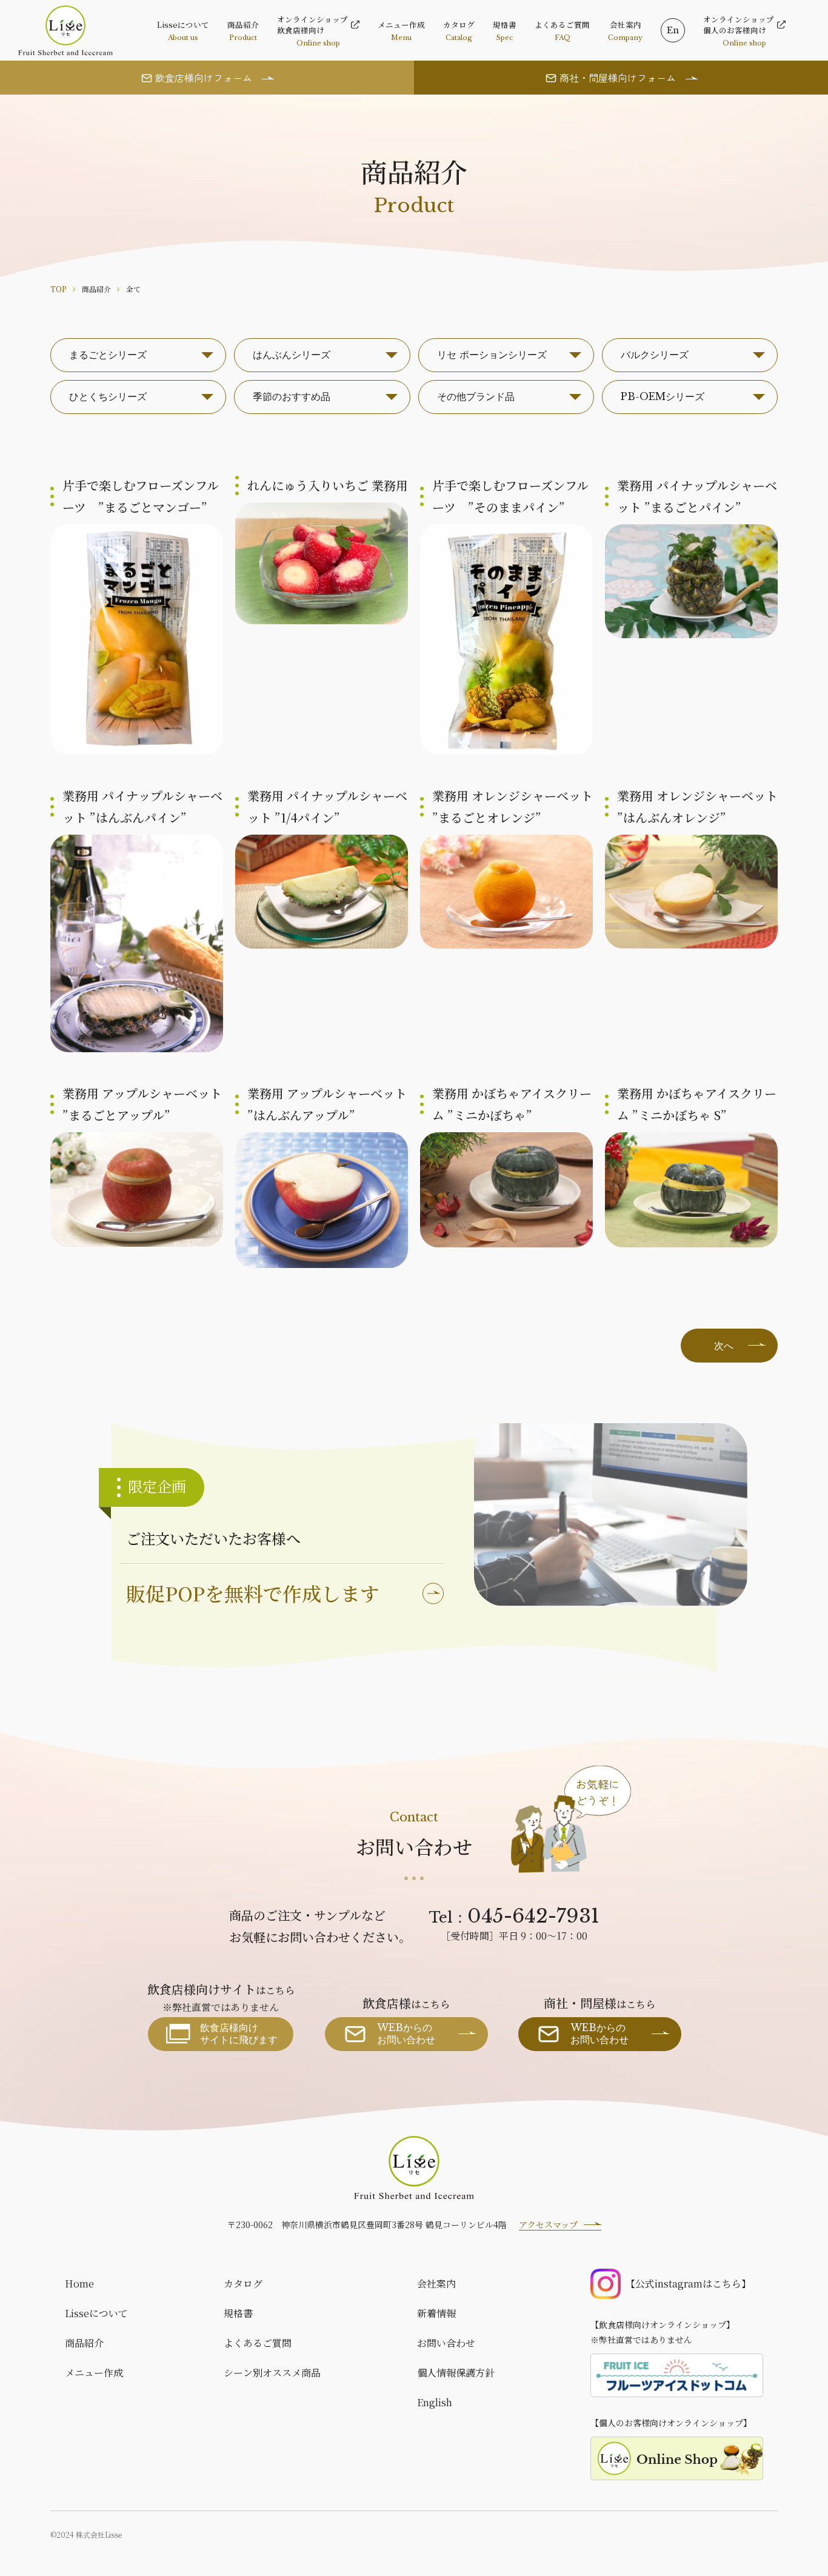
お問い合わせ (446, 2343)
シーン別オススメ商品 (272, 2373)
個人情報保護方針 (456, 2373)
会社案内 (436, 2284)
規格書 (238, 2313)
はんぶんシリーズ (292, 355)
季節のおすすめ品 (292, 396)
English (435, 2402)
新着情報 (436, 2313)
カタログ (243, 2284)
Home (79, 2284)
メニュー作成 (94, 2373)
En (673, 30)
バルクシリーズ (655, 355)
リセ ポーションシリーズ (492, 355)
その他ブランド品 (476, 396)
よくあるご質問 (258, 2343)
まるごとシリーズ (108, 355)
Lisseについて (96, 2313)
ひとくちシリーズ (108, 396)
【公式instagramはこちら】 (688, 2284)
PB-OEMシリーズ (663, 396)
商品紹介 (84, 2343)
